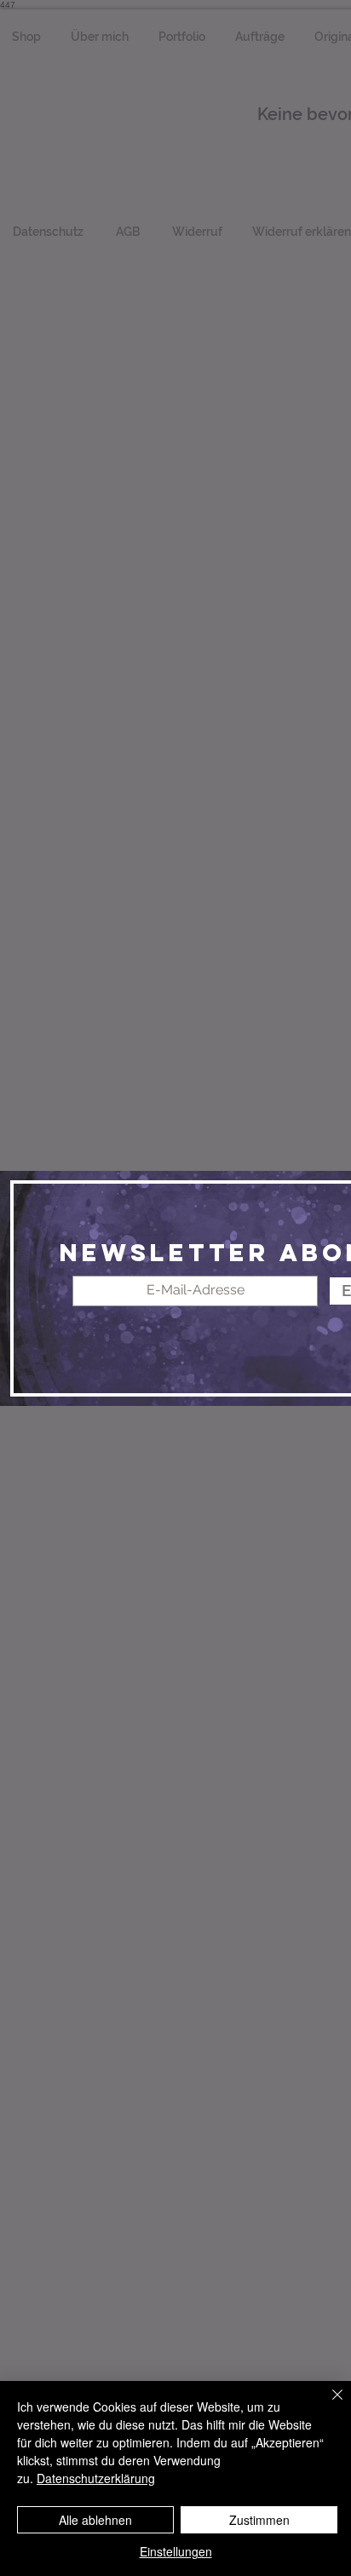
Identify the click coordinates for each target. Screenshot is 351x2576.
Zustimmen (259, 2520)
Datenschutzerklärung (96, 2478)
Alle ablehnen (95, 2520)
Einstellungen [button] (176, 2551)
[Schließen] (327, 2405)
